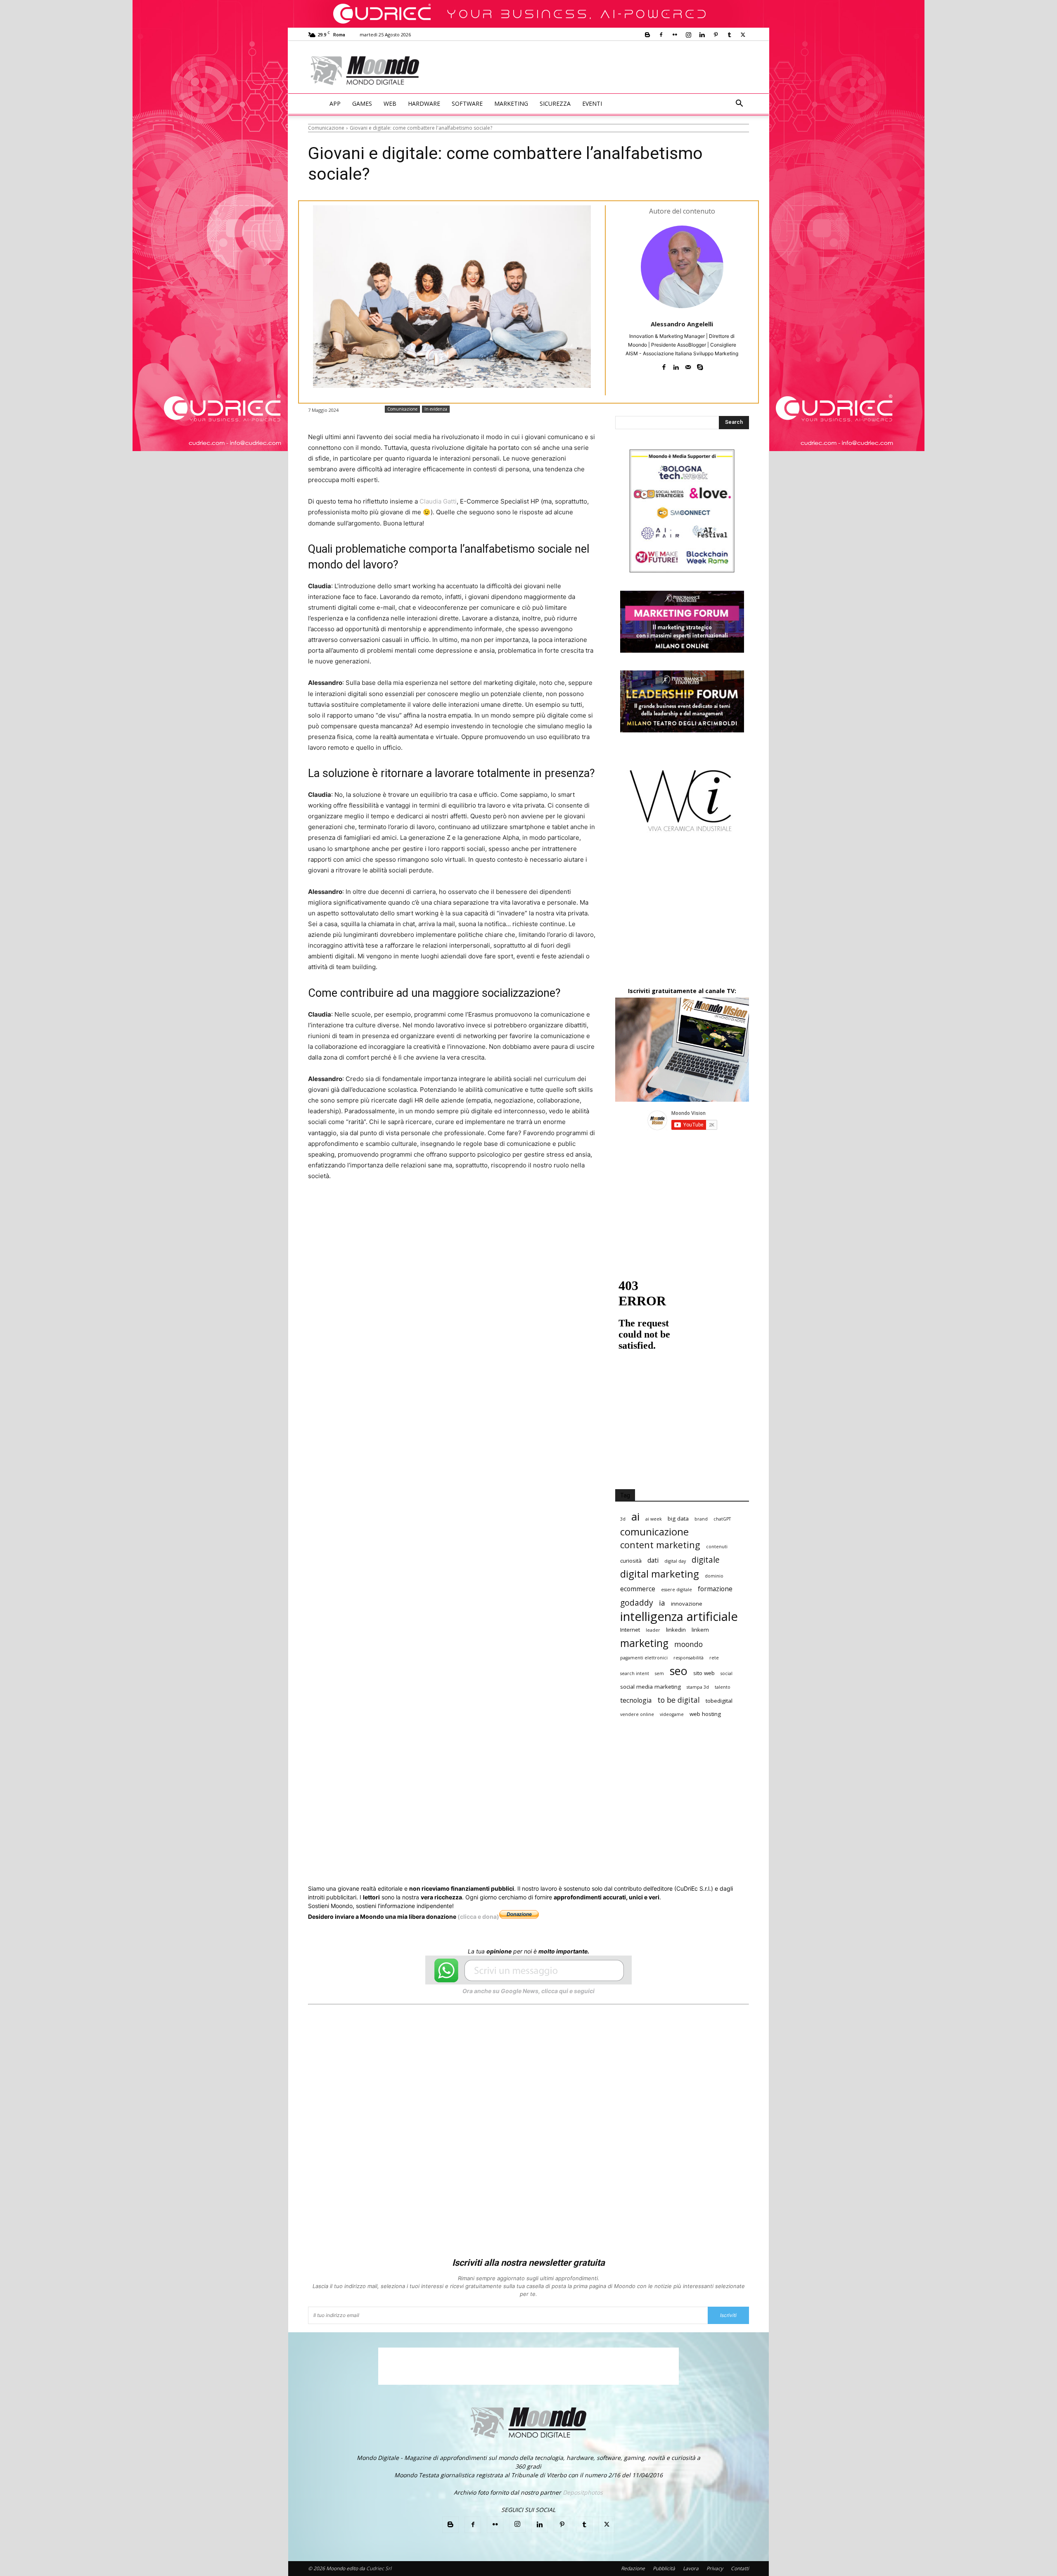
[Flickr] (675, 35)
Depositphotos (583, 2492)
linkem (700, 1630)
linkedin (676, 1630)
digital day (675, 1561)
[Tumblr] (729, 35)
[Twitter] (743, 35)
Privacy (715, 2568)
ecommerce (638, 1589)
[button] (739, 104)
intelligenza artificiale (679, 1617)
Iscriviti (728, 2315)
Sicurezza (555, 103)
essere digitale (677, 1590)
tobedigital (719, 1701)
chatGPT (722, 1519)
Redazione (633, 2568)
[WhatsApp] (435, 1207)
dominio (714, 1576)
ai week (654, 1519)
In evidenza (436, 409)
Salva (416, 1207)
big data (678, 1519)
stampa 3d (698, 1687)
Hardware (424, 103)
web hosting (705, 1714)
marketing (644, 1643)
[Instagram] (688, 35)
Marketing (511, 103)
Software (467, 103)
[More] (531, 1207)
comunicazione (654, 1532)
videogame (672, 1714)
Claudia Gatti (438, 501)
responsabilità (688, 1658)
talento (723, 1687)
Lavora (691, 2568)
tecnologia (636, 1700)
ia (662, 1603)
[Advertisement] (597, 71)
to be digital (679, 1700)
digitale (706, 1560)
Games (362, 103)
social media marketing (651, 1687)
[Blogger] (647, 35)
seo (679, 1671)
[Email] (473, 1207)
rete (714, 1658)
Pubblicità (664, 2568)
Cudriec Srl (378, 2568)
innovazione (687, 1604)
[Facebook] (661, 35)
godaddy (637, 1603)
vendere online (637, 1714)
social (726, 1673)
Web (390, 103)
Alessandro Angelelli (682, 324)
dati (653, 1560)
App (335, 103)
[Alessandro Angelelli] (682, 267)
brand (701, 1519)
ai (635, 1517)
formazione (715, 1589)
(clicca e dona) (478, 1917)
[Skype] (700, 365)
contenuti (717, 1547)
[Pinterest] (716, 35)
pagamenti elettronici (644, 1658)
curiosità (631, 1561)
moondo (688, 1644)
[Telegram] (511, 1207)
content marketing (660, 1545)
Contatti (740, 2568)
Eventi (592, 103)
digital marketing (660, 1574)
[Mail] (688, 365)
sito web (704, 1673)
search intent (635, 1673)
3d (623, 1519)
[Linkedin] (702, 35)
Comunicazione (326, 128)
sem (659, 1673)
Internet (630, 1630)
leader (653, 1630)
